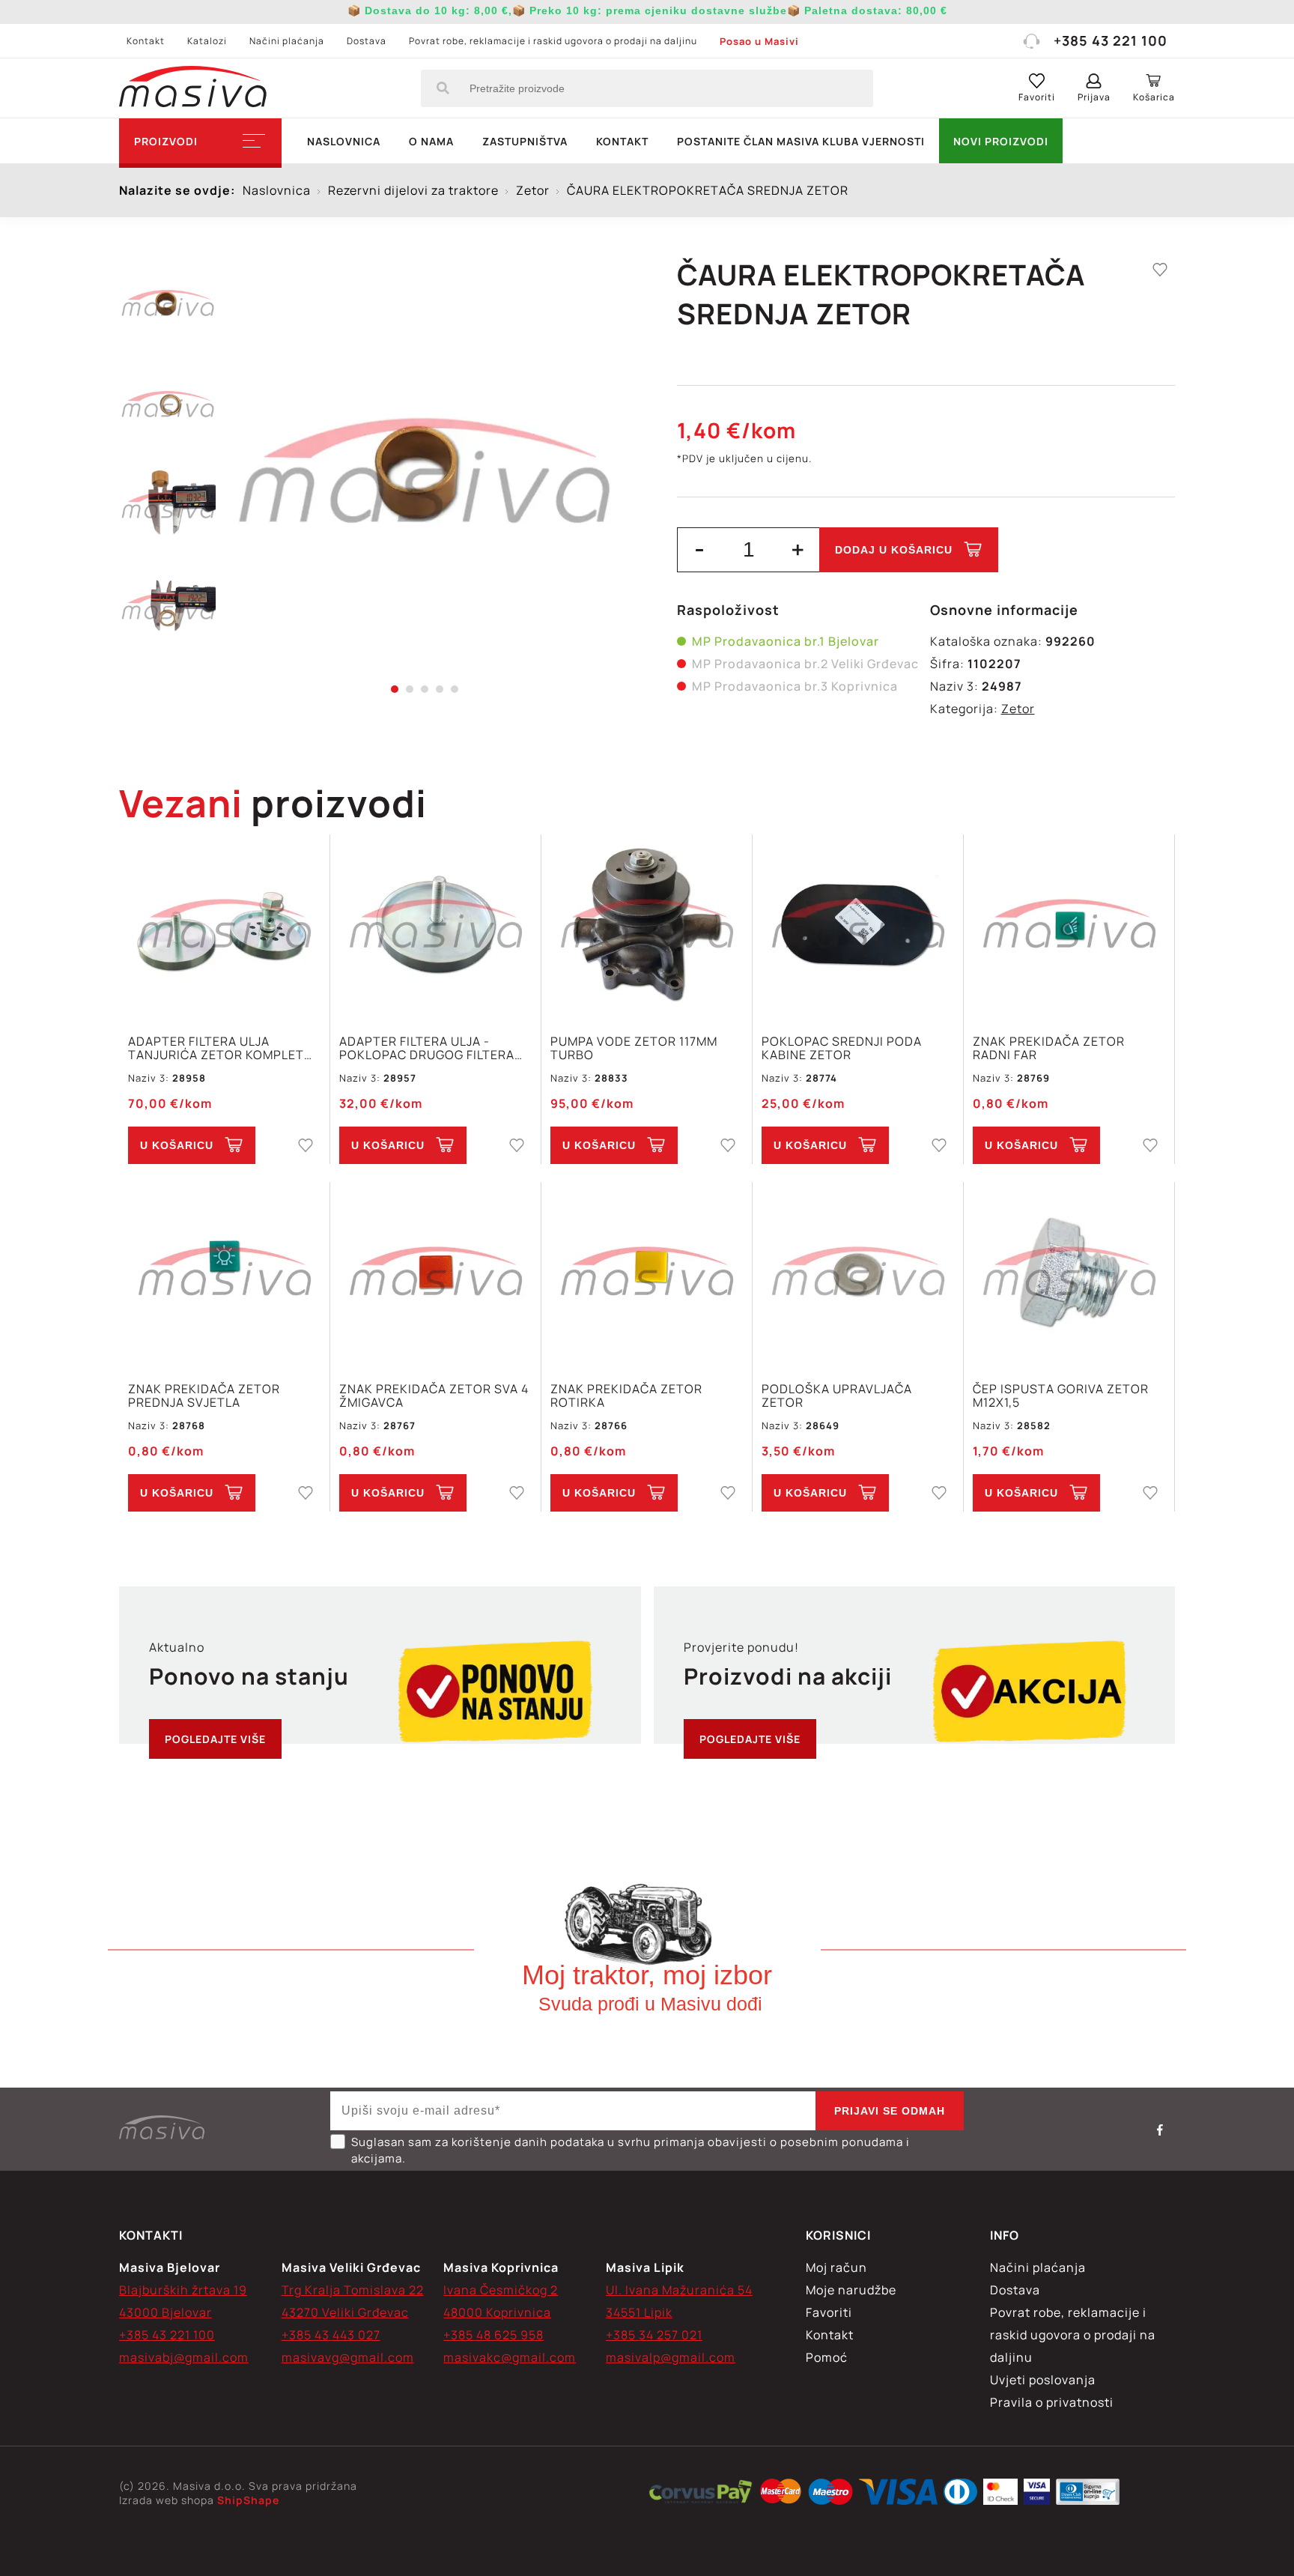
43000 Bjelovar (165, 2312)
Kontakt (146, 41)
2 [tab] (410, 689)
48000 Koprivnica (497, 2312)
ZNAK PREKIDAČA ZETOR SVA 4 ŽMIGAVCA (434, 1395)
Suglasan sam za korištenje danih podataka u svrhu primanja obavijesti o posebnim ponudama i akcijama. (631, 2150)
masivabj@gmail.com (184, 2357)
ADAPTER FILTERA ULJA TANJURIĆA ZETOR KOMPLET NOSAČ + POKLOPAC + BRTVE (218, 1048)
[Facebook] (1160, 2130)
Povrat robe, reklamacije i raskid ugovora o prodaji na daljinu (553, 41)
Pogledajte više (215, 1739)
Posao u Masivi (759, 41)
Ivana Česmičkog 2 (501, 2290)
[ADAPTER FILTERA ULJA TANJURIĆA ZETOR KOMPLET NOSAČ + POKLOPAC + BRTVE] (224, 926)
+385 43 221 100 (1111, 40)
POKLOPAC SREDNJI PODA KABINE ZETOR (842, 1048)
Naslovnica (344, 141)
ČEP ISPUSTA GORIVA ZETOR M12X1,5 (1061, 1395)
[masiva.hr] (193, 88)
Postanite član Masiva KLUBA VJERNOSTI (801, 141)
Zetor (1018, 709)
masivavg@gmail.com (348, 2357)
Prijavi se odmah (890, 2111)
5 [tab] (455, 689)
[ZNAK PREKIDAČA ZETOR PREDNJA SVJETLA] (224, 1274)
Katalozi (207, 41)
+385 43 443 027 (331, 2335)
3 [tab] (425, 689)
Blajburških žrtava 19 (183, 2290)
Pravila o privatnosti (1052, 2402)
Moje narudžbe (851, 2290)
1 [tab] (395, 689)
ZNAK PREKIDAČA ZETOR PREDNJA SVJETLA (204, 1395)
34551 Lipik (639, 2312)
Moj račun (836, 2267)
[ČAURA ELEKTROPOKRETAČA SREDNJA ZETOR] (424, 472)
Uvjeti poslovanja (1043, 2380)
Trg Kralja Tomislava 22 (353, 2290)
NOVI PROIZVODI (1001, 141)
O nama (431, 141)
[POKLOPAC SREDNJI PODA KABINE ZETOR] (858, 926)
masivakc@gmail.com (510, 2357)
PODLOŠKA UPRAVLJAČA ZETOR (837, 1395)
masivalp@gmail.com (671, 2357)
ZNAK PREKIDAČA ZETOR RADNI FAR (1049, 1048)
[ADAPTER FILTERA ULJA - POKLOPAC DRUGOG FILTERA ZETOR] (435, 926)
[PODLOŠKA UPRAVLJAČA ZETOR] (858, 1274)
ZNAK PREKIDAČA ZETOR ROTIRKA (626, 1395)
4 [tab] (440, 689)
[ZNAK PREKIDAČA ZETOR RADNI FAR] (1069, 926)
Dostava (367, 41)
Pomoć (827, 2357)
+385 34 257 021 (654, 2335)
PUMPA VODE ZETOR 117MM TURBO (634, 1048)
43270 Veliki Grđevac (345, 2312)
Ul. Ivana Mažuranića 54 (679, 2290)
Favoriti (829, 2312)
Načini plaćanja (287, 41)
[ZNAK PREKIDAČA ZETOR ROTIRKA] (647, 1274)
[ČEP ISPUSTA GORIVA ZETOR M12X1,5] (1069, 1274)
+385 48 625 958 (493, 2335)
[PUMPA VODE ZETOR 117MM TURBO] (647, 926)
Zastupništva (525, 141)
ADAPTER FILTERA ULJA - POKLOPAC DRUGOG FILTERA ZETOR (427, 1048)
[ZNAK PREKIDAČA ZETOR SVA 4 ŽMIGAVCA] (435, 1274)
